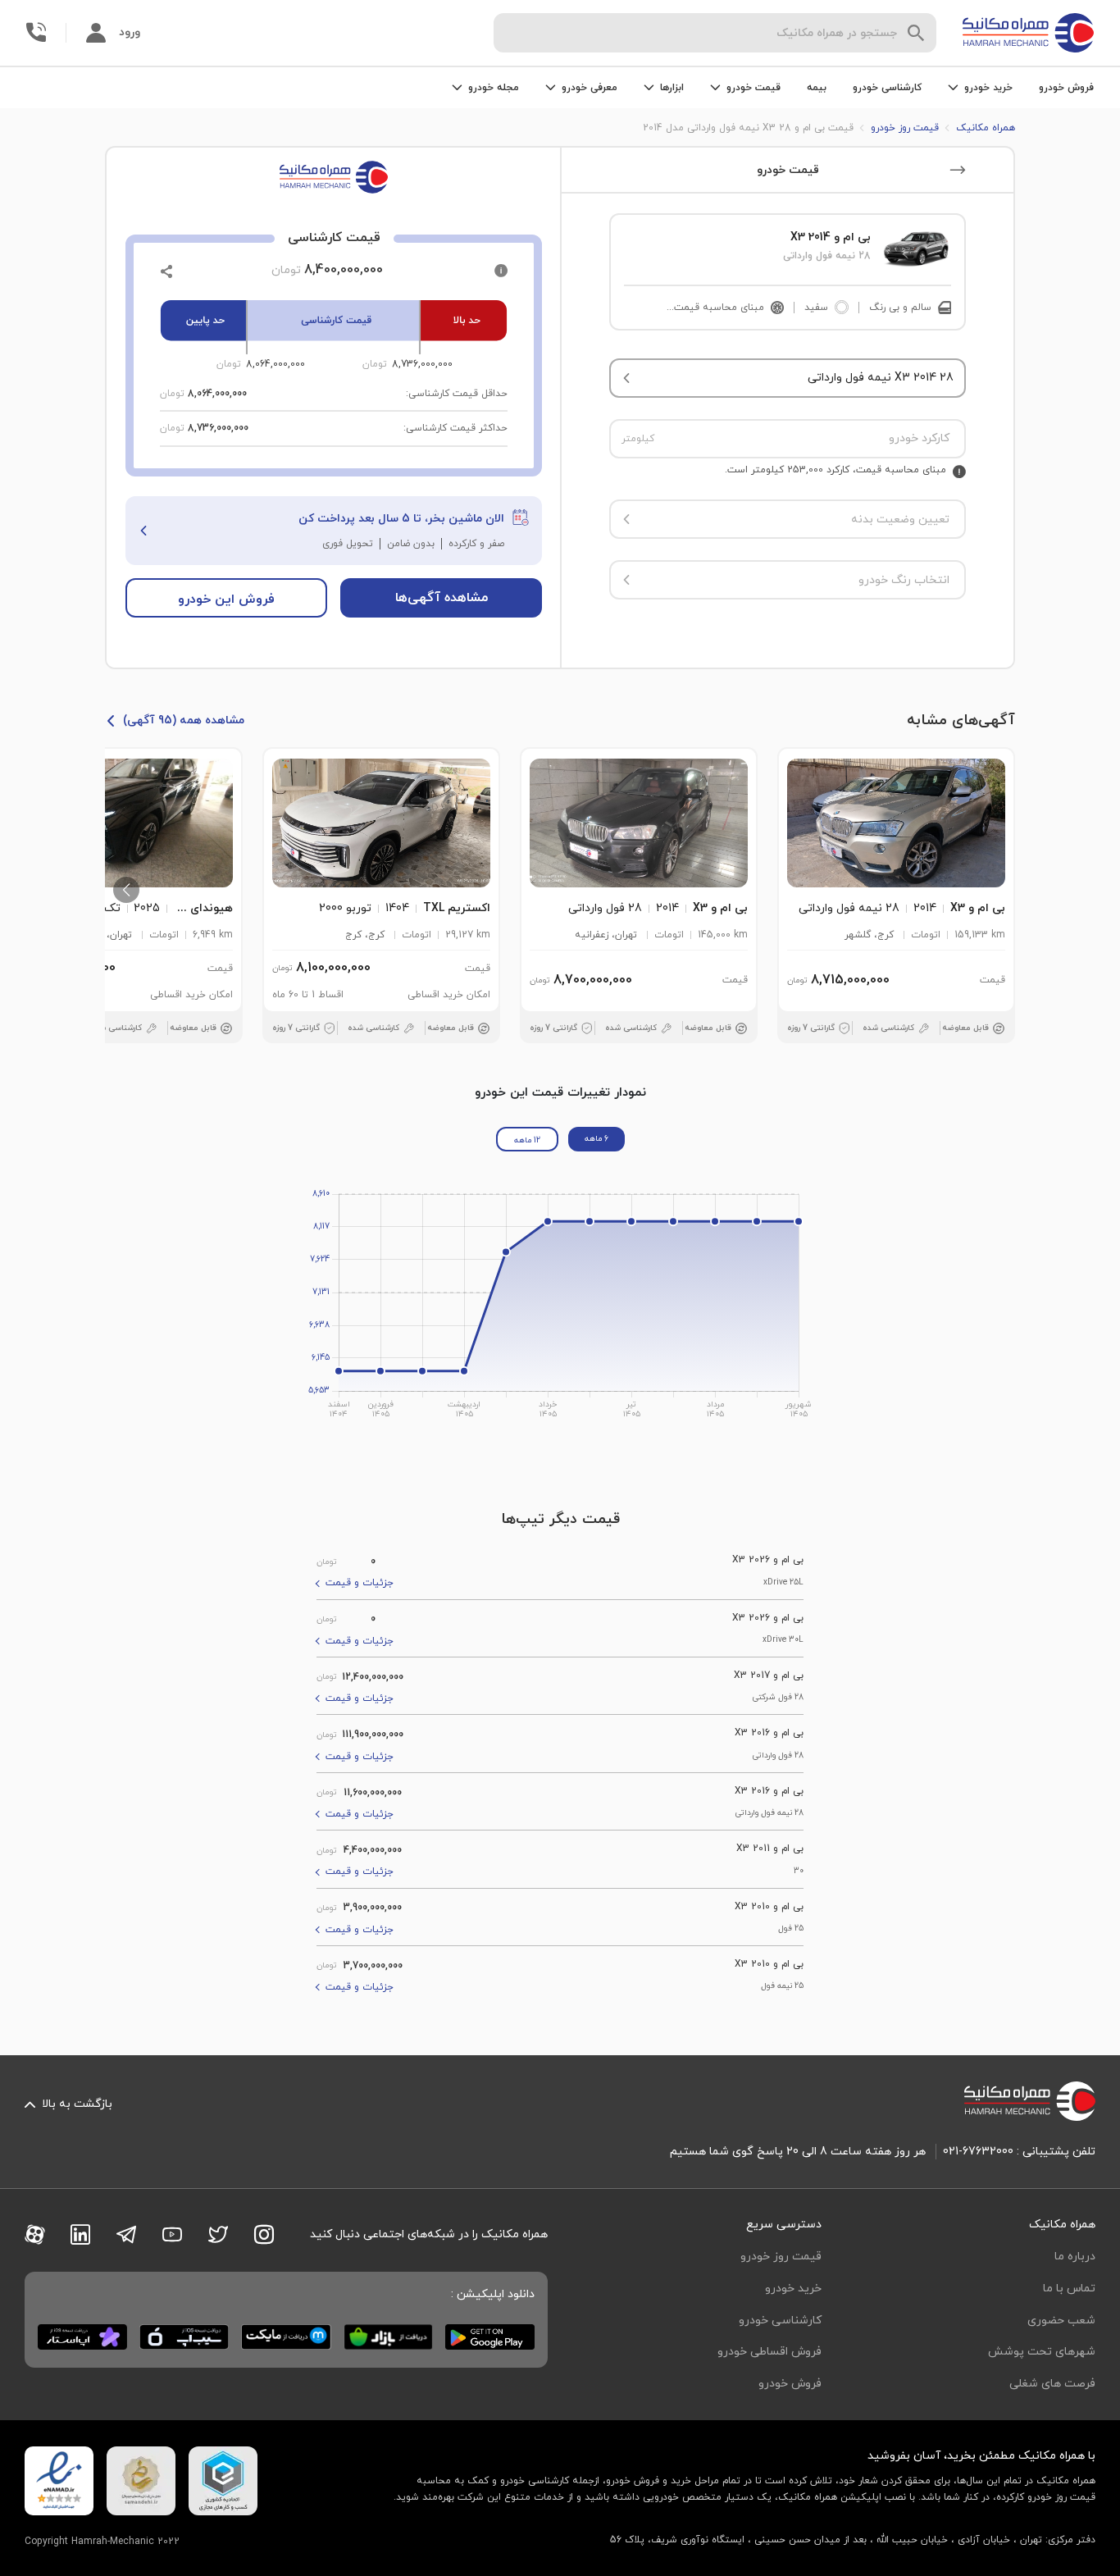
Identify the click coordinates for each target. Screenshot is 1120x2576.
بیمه (817, 88)
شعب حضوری (1061, 2321)
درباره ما (1075, 2257)
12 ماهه (527, 1140)
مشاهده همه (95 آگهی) (184, 720)
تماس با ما (1069, 2289)
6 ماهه (596, 1139)
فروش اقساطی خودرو (769, 2352)
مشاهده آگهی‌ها (442, 598)
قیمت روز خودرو (781, 2257)
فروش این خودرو (226, 600)
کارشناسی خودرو (887, 88)
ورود (130, 32)
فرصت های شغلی (1052, 2384)
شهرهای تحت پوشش (1042, 2352)
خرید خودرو (793, 2289)
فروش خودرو (1066, 88)
